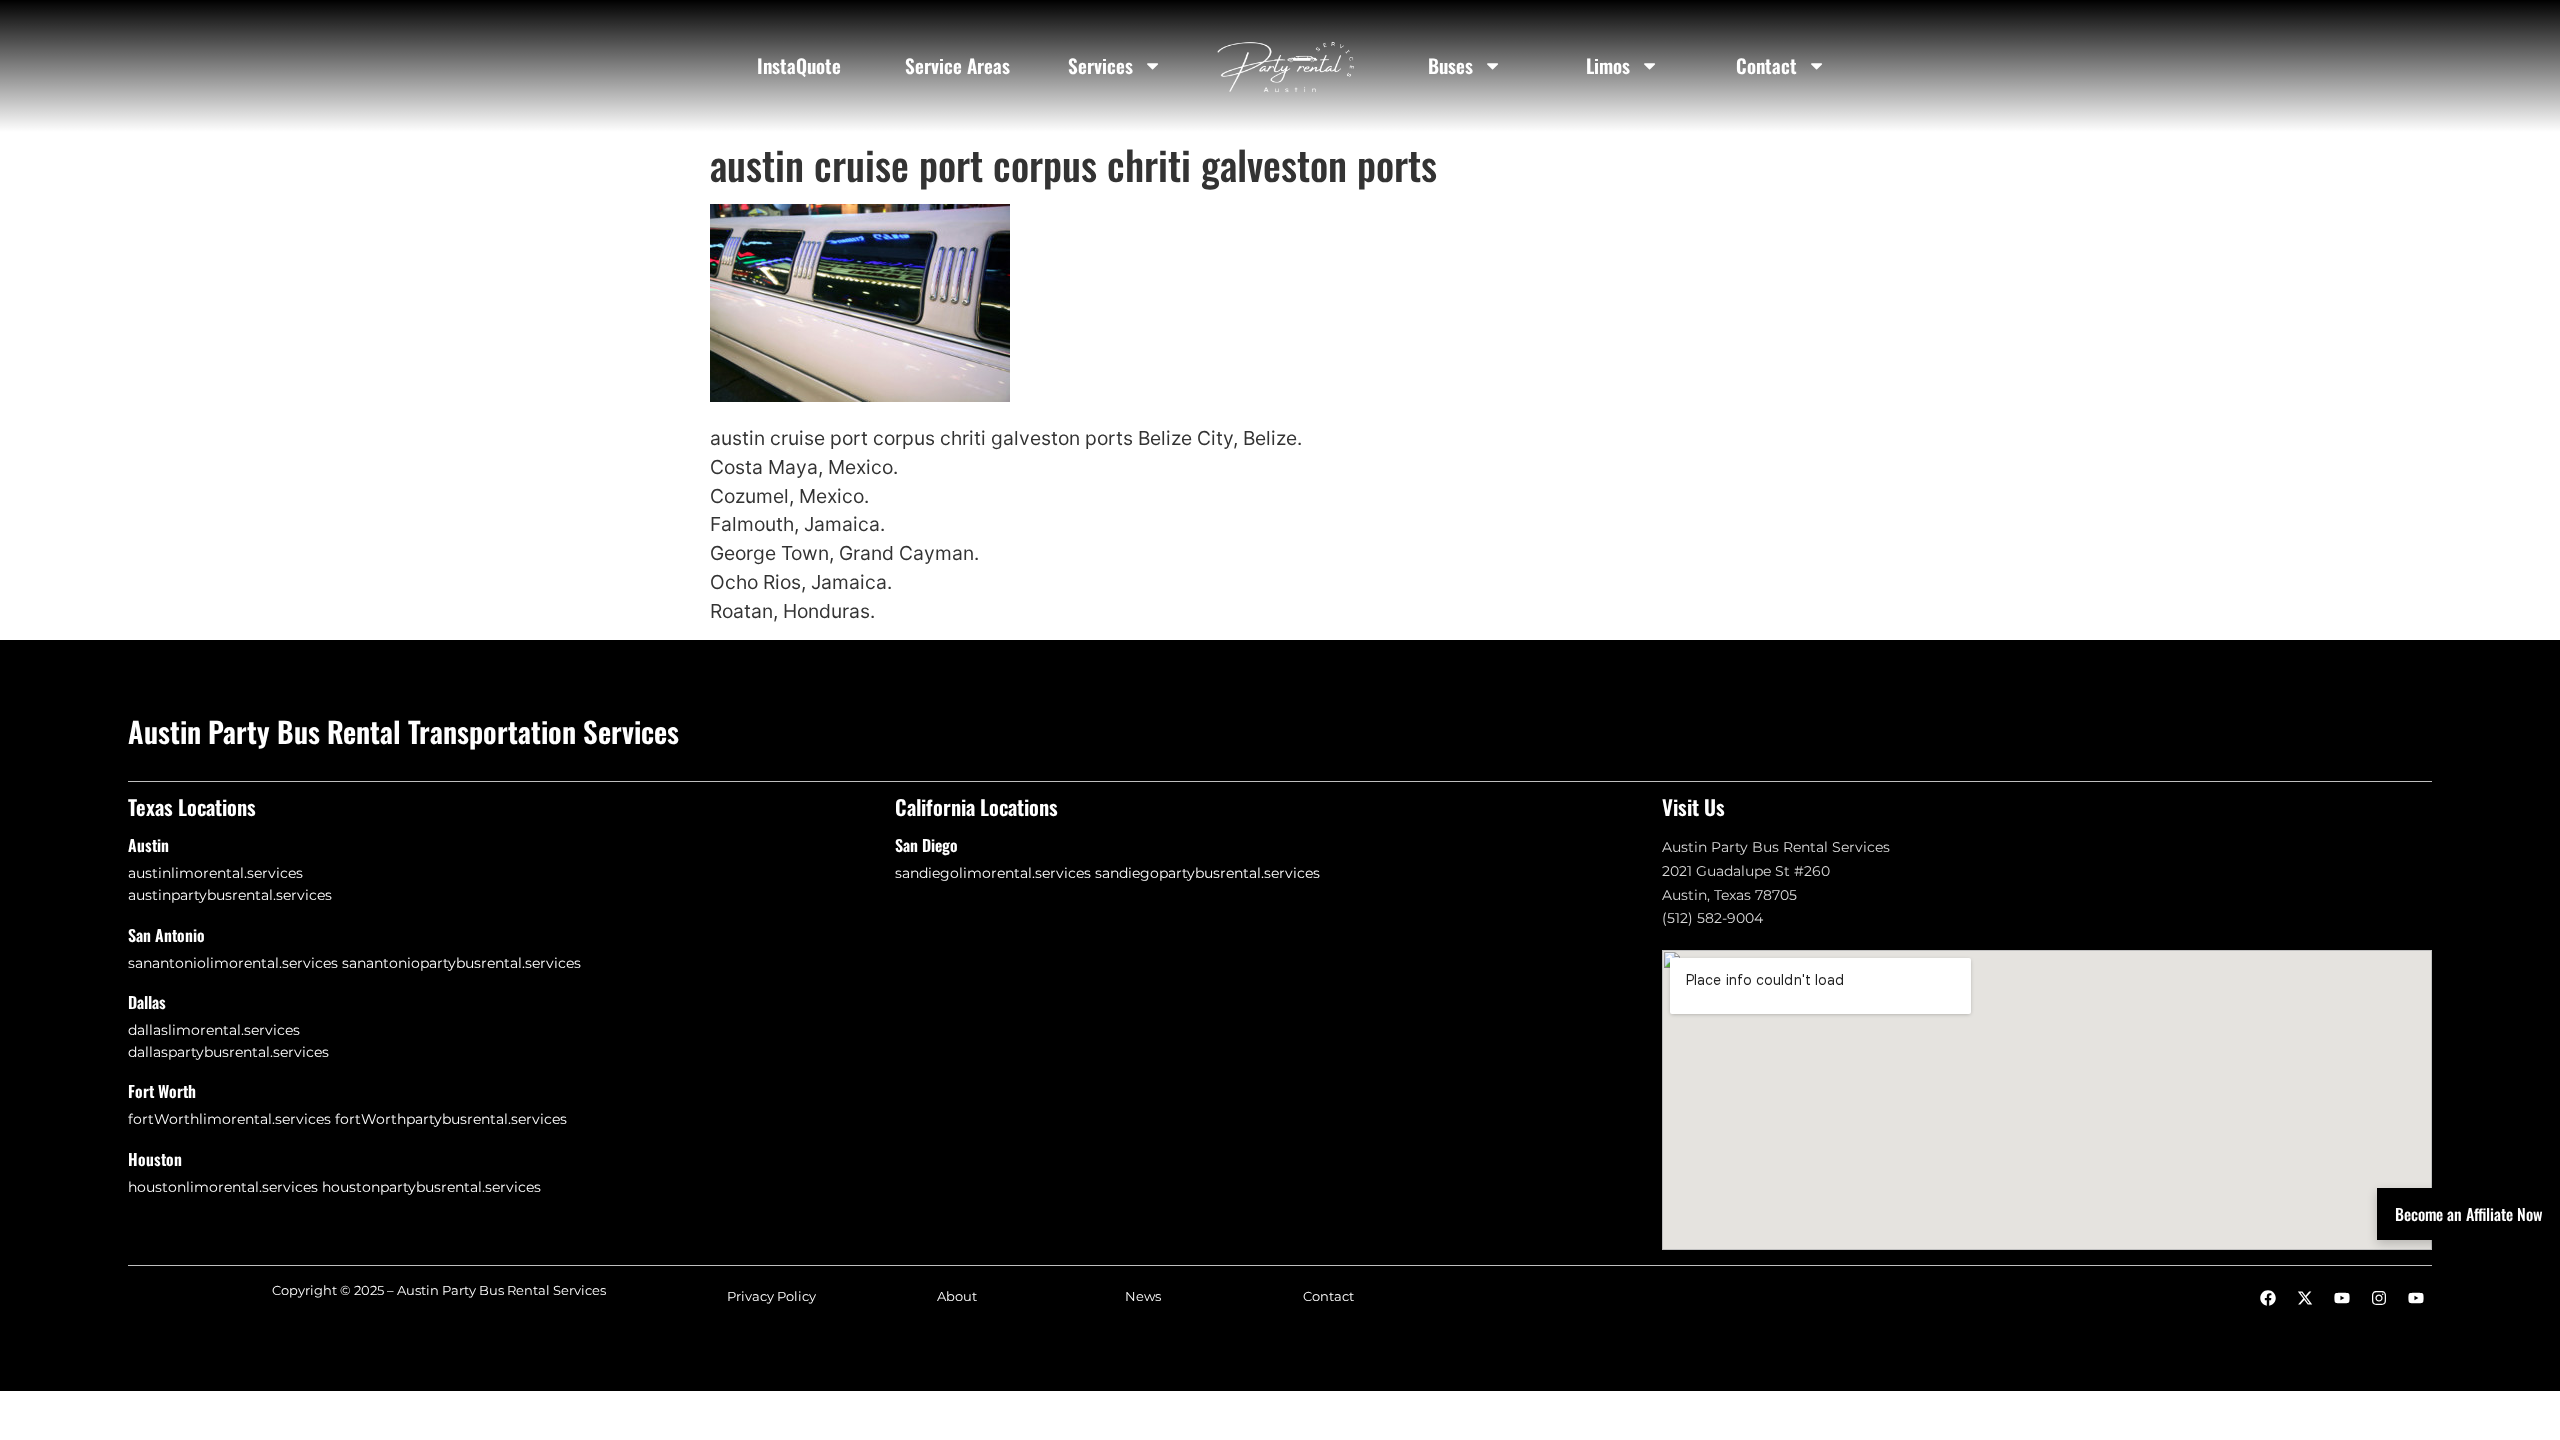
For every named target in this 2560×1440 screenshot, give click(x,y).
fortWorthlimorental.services (229, 1119)
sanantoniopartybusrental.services (461, 963)
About (957, 1296)
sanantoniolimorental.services (233, 963)
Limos (1608, 65)
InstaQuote (799, 65)
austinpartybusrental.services (230, 895)
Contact (1766, 65)
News (1143, 1296)
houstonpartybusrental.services (431, 1187)
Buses (1450, 65)
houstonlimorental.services (223, 1187)
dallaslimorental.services (214, 1030)
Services (1100, 65)
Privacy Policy (771, 1296)
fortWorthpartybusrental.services (451, 1119)
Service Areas (957, 65)
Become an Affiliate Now (2468, 1214)
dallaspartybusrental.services (228, 1052)
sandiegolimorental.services (993, 873)
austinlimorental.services (215, 873)
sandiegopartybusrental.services (1207, 873)
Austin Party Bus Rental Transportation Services (403, 731)
